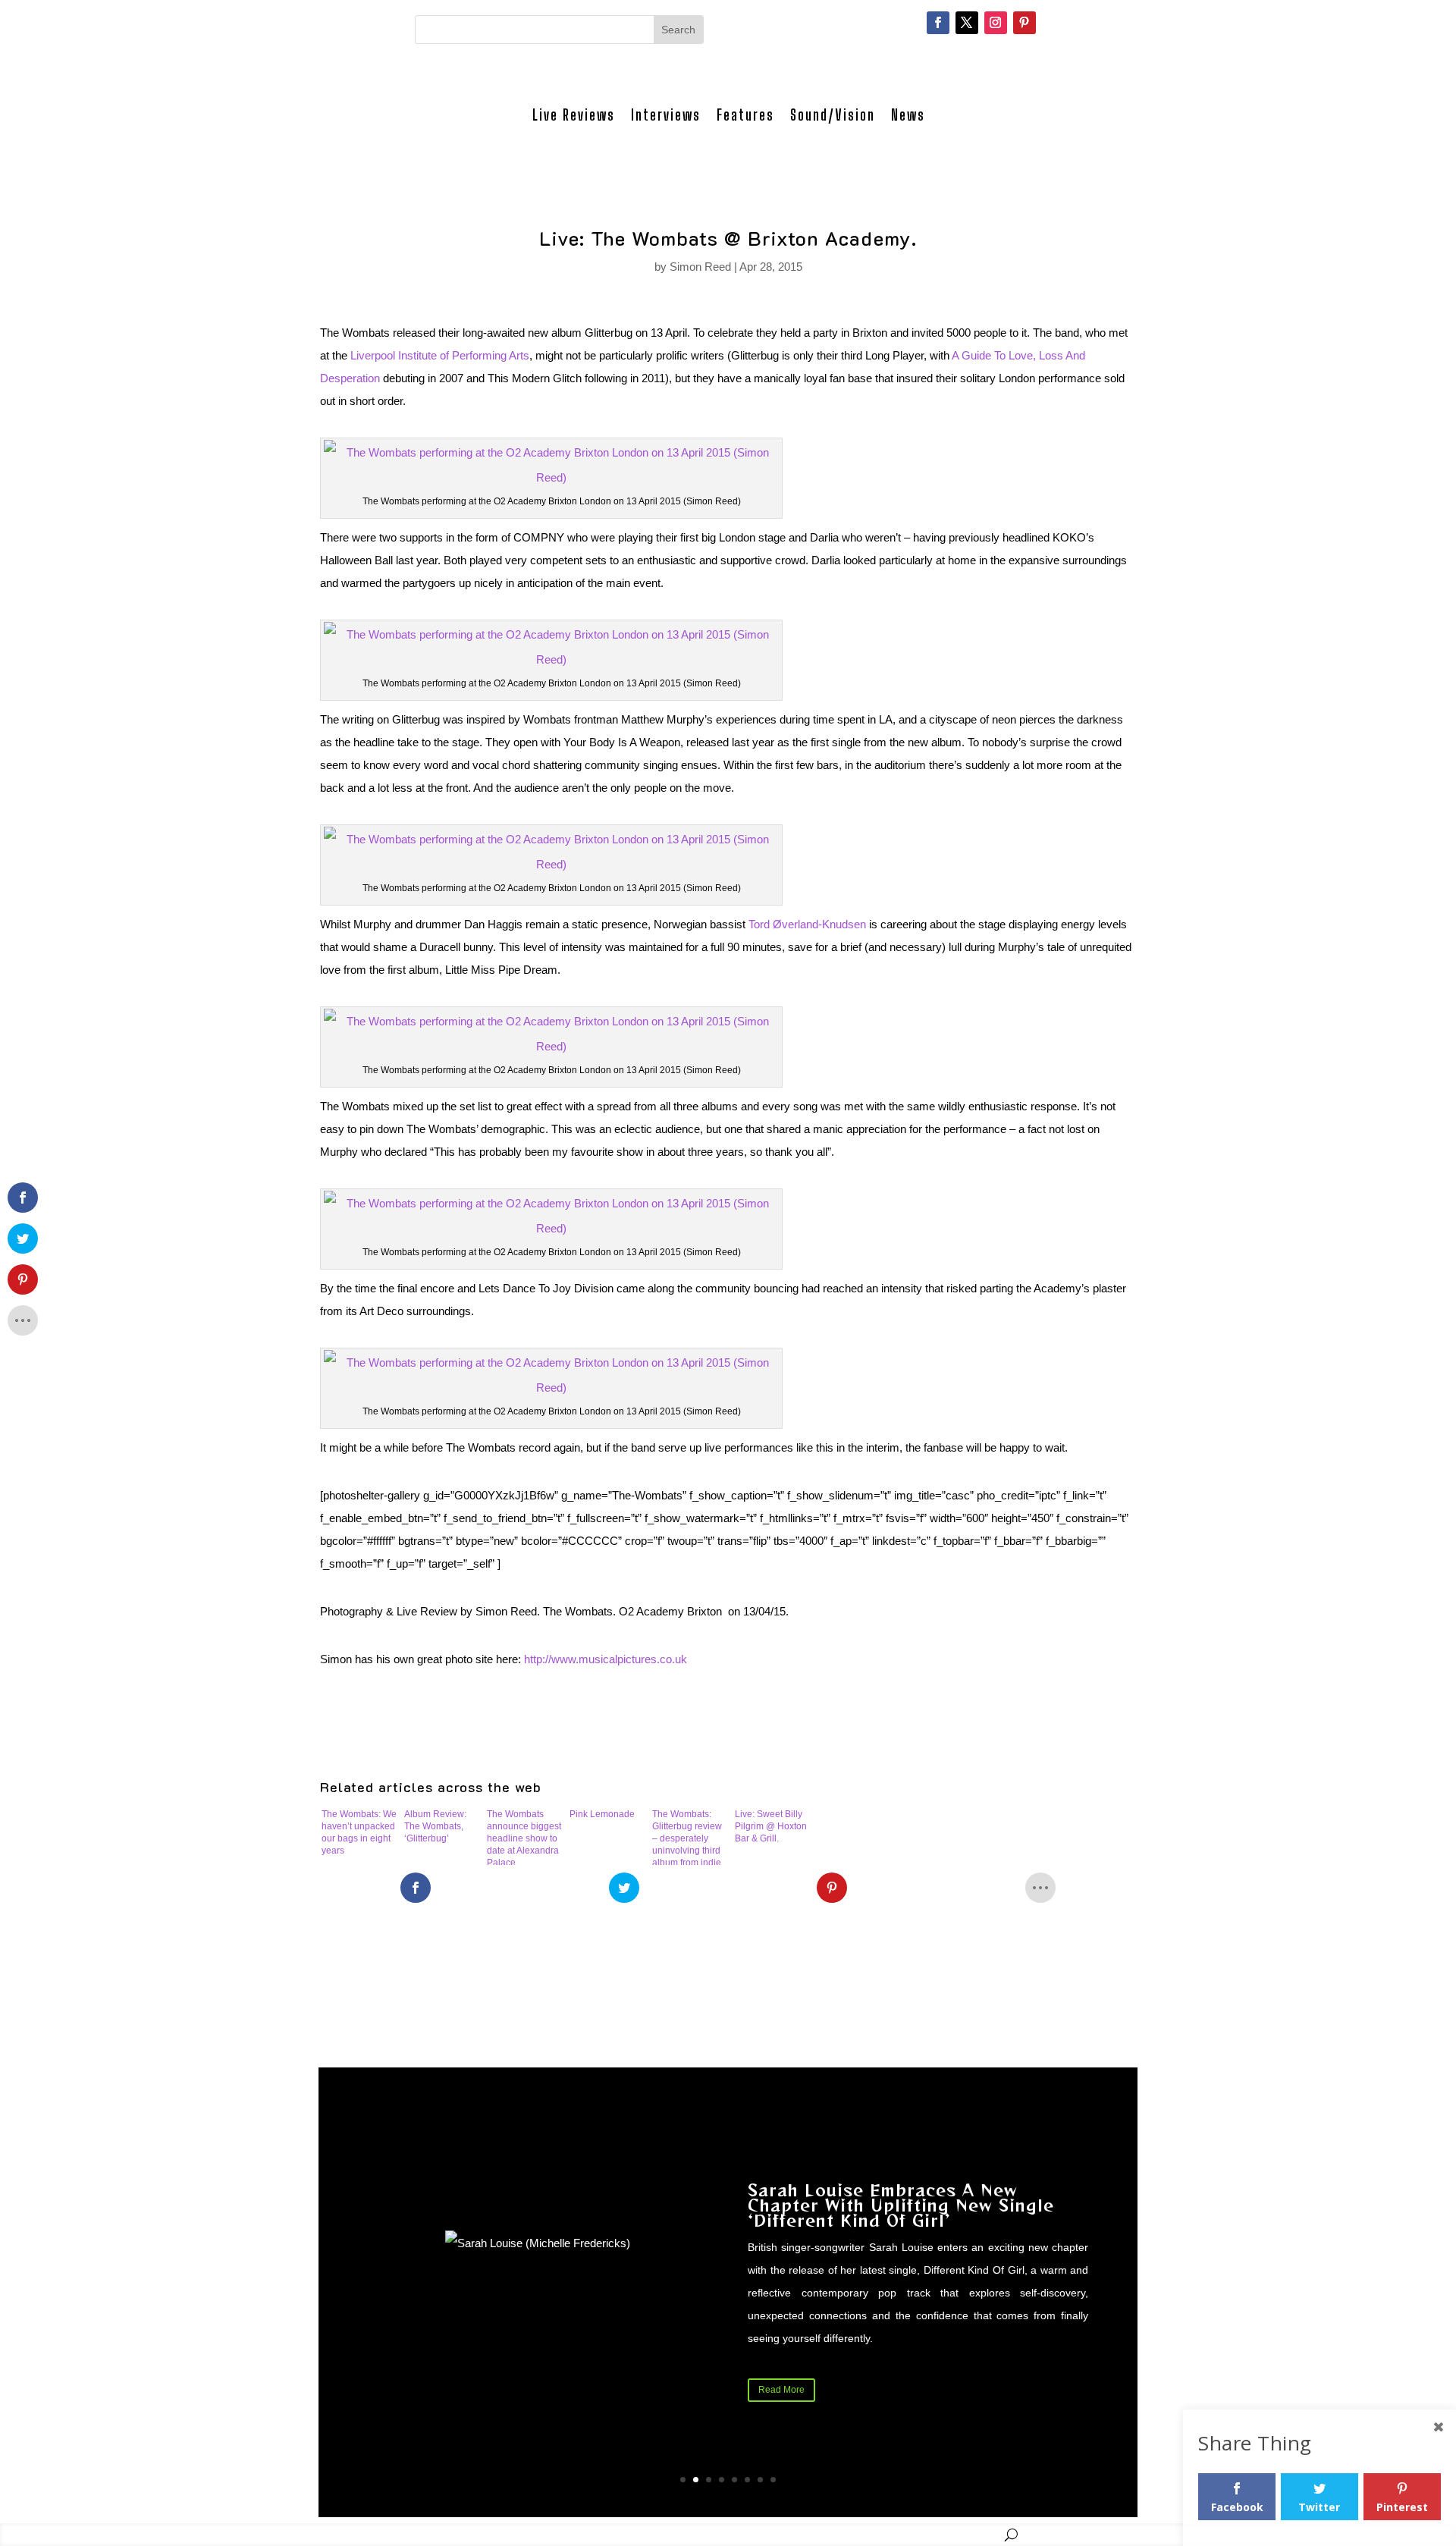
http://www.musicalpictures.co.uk (606, 1659)
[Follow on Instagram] (996, 23)
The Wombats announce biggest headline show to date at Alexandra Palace (524, 1837)
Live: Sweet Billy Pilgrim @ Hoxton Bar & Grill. (771, 1826)
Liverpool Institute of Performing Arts (440, 355)
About (846, 2534)
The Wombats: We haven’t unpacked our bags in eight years (359, 1832)
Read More (781, 2390)
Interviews (666, 115)
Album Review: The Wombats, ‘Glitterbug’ (435, 1826)
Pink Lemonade (602, 1814)
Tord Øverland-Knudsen (807, 924)
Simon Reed (700, 267)
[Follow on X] (967, 23)
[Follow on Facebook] (938, 23)
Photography (664, 2534)
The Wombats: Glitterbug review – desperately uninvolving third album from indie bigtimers (687, 1837)
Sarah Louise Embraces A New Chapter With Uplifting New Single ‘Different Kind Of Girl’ (901, 2205)
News (908, 115)
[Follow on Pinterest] (1025, 23)
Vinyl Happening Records (937, 2534)
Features (745, 115)
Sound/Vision (833, 115)
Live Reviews (574, 115)
